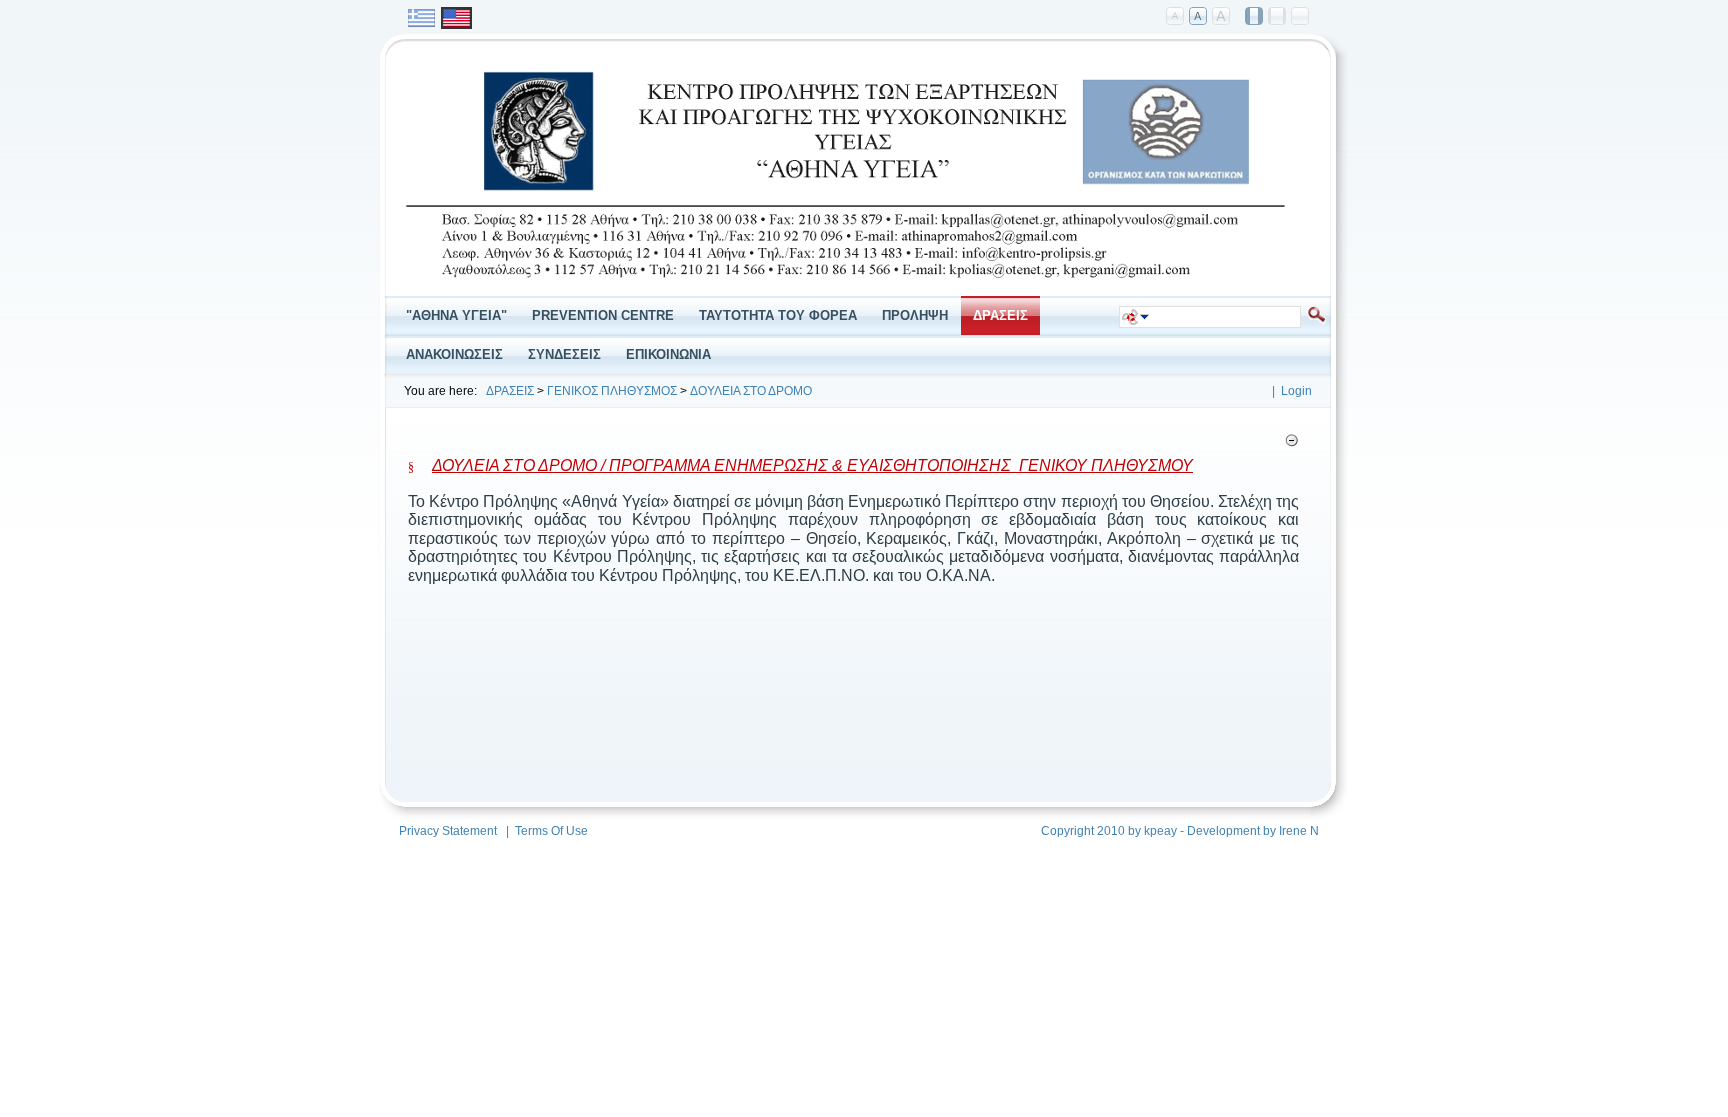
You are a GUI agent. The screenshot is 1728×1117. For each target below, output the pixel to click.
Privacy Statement (448, 831)
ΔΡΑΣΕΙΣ (510, 391)
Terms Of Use (551, 831)
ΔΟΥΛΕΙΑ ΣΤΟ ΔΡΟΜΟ (751, 391)
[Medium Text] (1199, 17)
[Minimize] (1291, 444)
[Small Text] (1176, 17)
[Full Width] (1301, 17)
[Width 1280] (1278, 17)
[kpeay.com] (846, 282)
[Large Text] (1222, 17)
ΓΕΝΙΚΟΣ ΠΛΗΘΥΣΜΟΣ (612, 391)
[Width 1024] (1255, 17)
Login (1296, 391)
